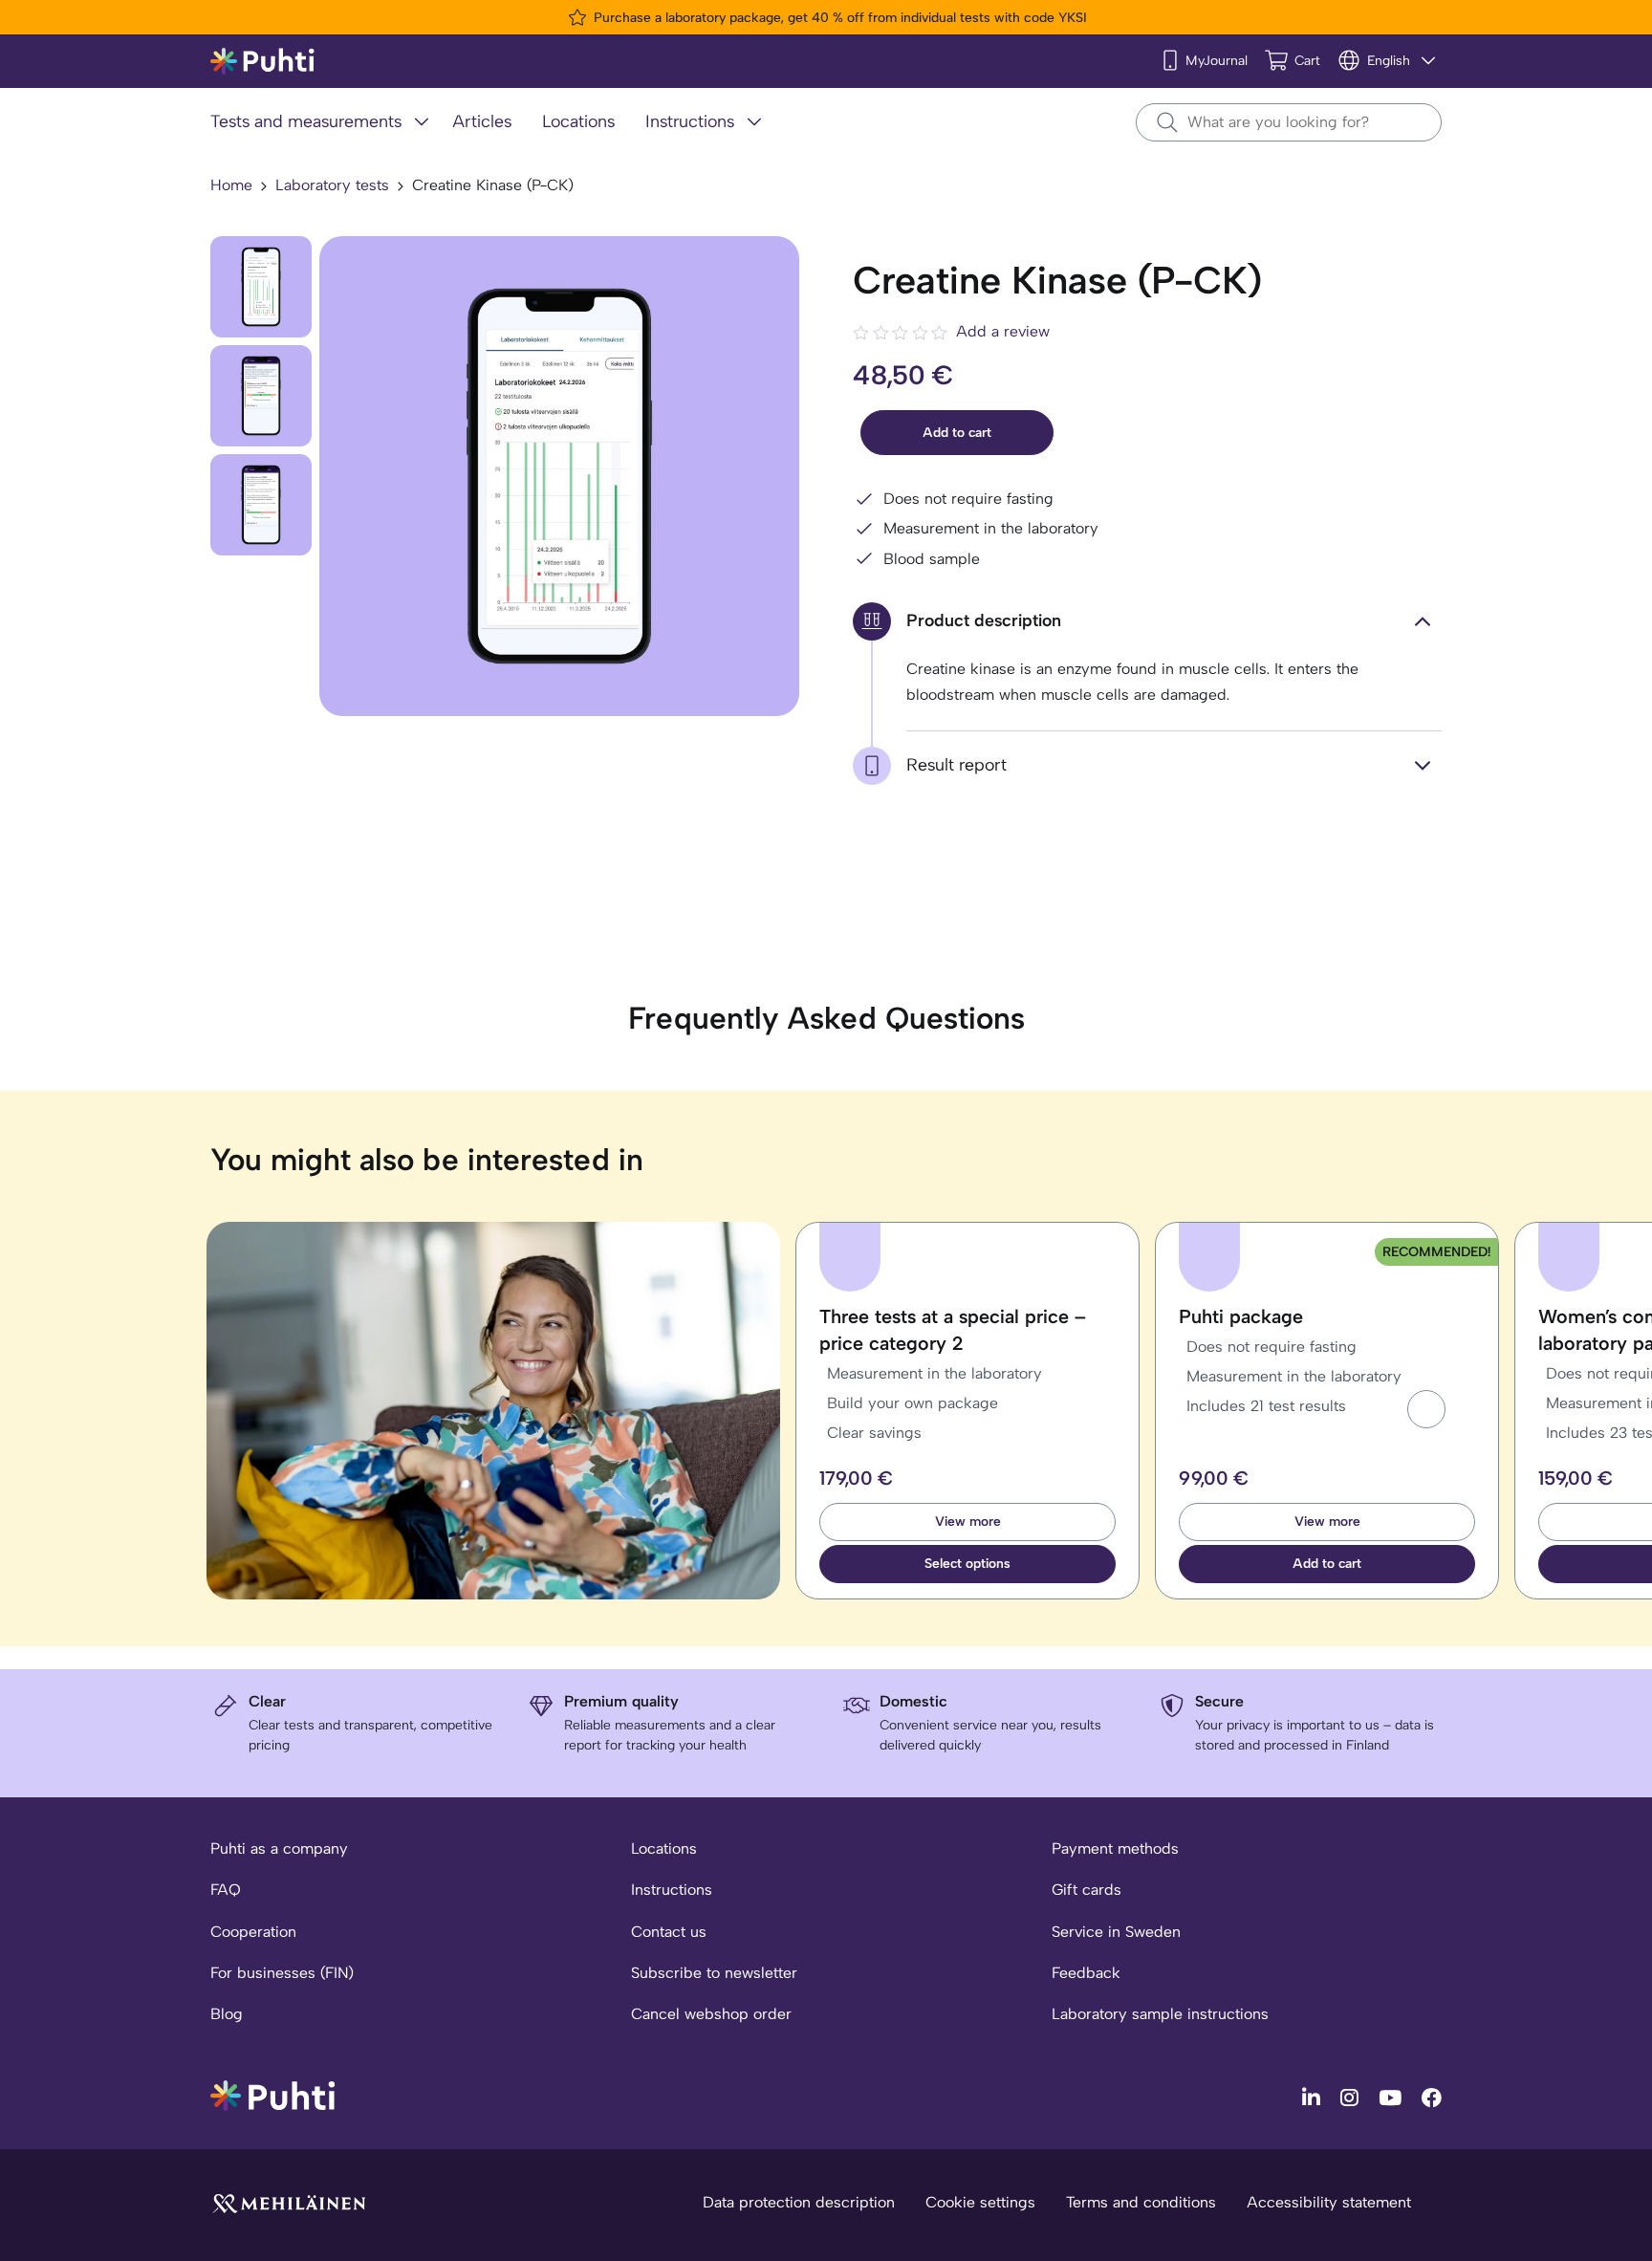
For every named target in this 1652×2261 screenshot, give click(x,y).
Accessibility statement (1329, 2202)
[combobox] (1289, 122)
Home (231, 185)
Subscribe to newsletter (714, 1973)
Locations (664, 1848)
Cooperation (253, 1932)
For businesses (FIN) (282, 1973)
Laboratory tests (332, 185)
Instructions (672, 1890)
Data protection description (799, 2202)
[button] (1426, 1409)
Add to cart (957, 433)
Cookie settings (980, 2202)
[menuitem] (324, 123)
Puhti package (1241, 1316)
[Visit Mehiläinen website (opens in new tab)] (289, 2202)
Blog (227, 2014)
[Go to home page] (272, 2094)
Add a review (1003, 331)
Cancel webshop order (711, 2014)
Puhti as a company (279, 1848)
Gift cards (1087, 1890)
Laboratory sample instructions (1160, 2014)
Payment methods (1115, 1848)
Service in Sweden (1116, 1932)
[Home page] (262, 62)
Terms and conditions (1141, 2202)
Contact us (669, 1932)
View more (968, 1522)
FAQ (226, 1890)
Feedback (1086, 1973)
